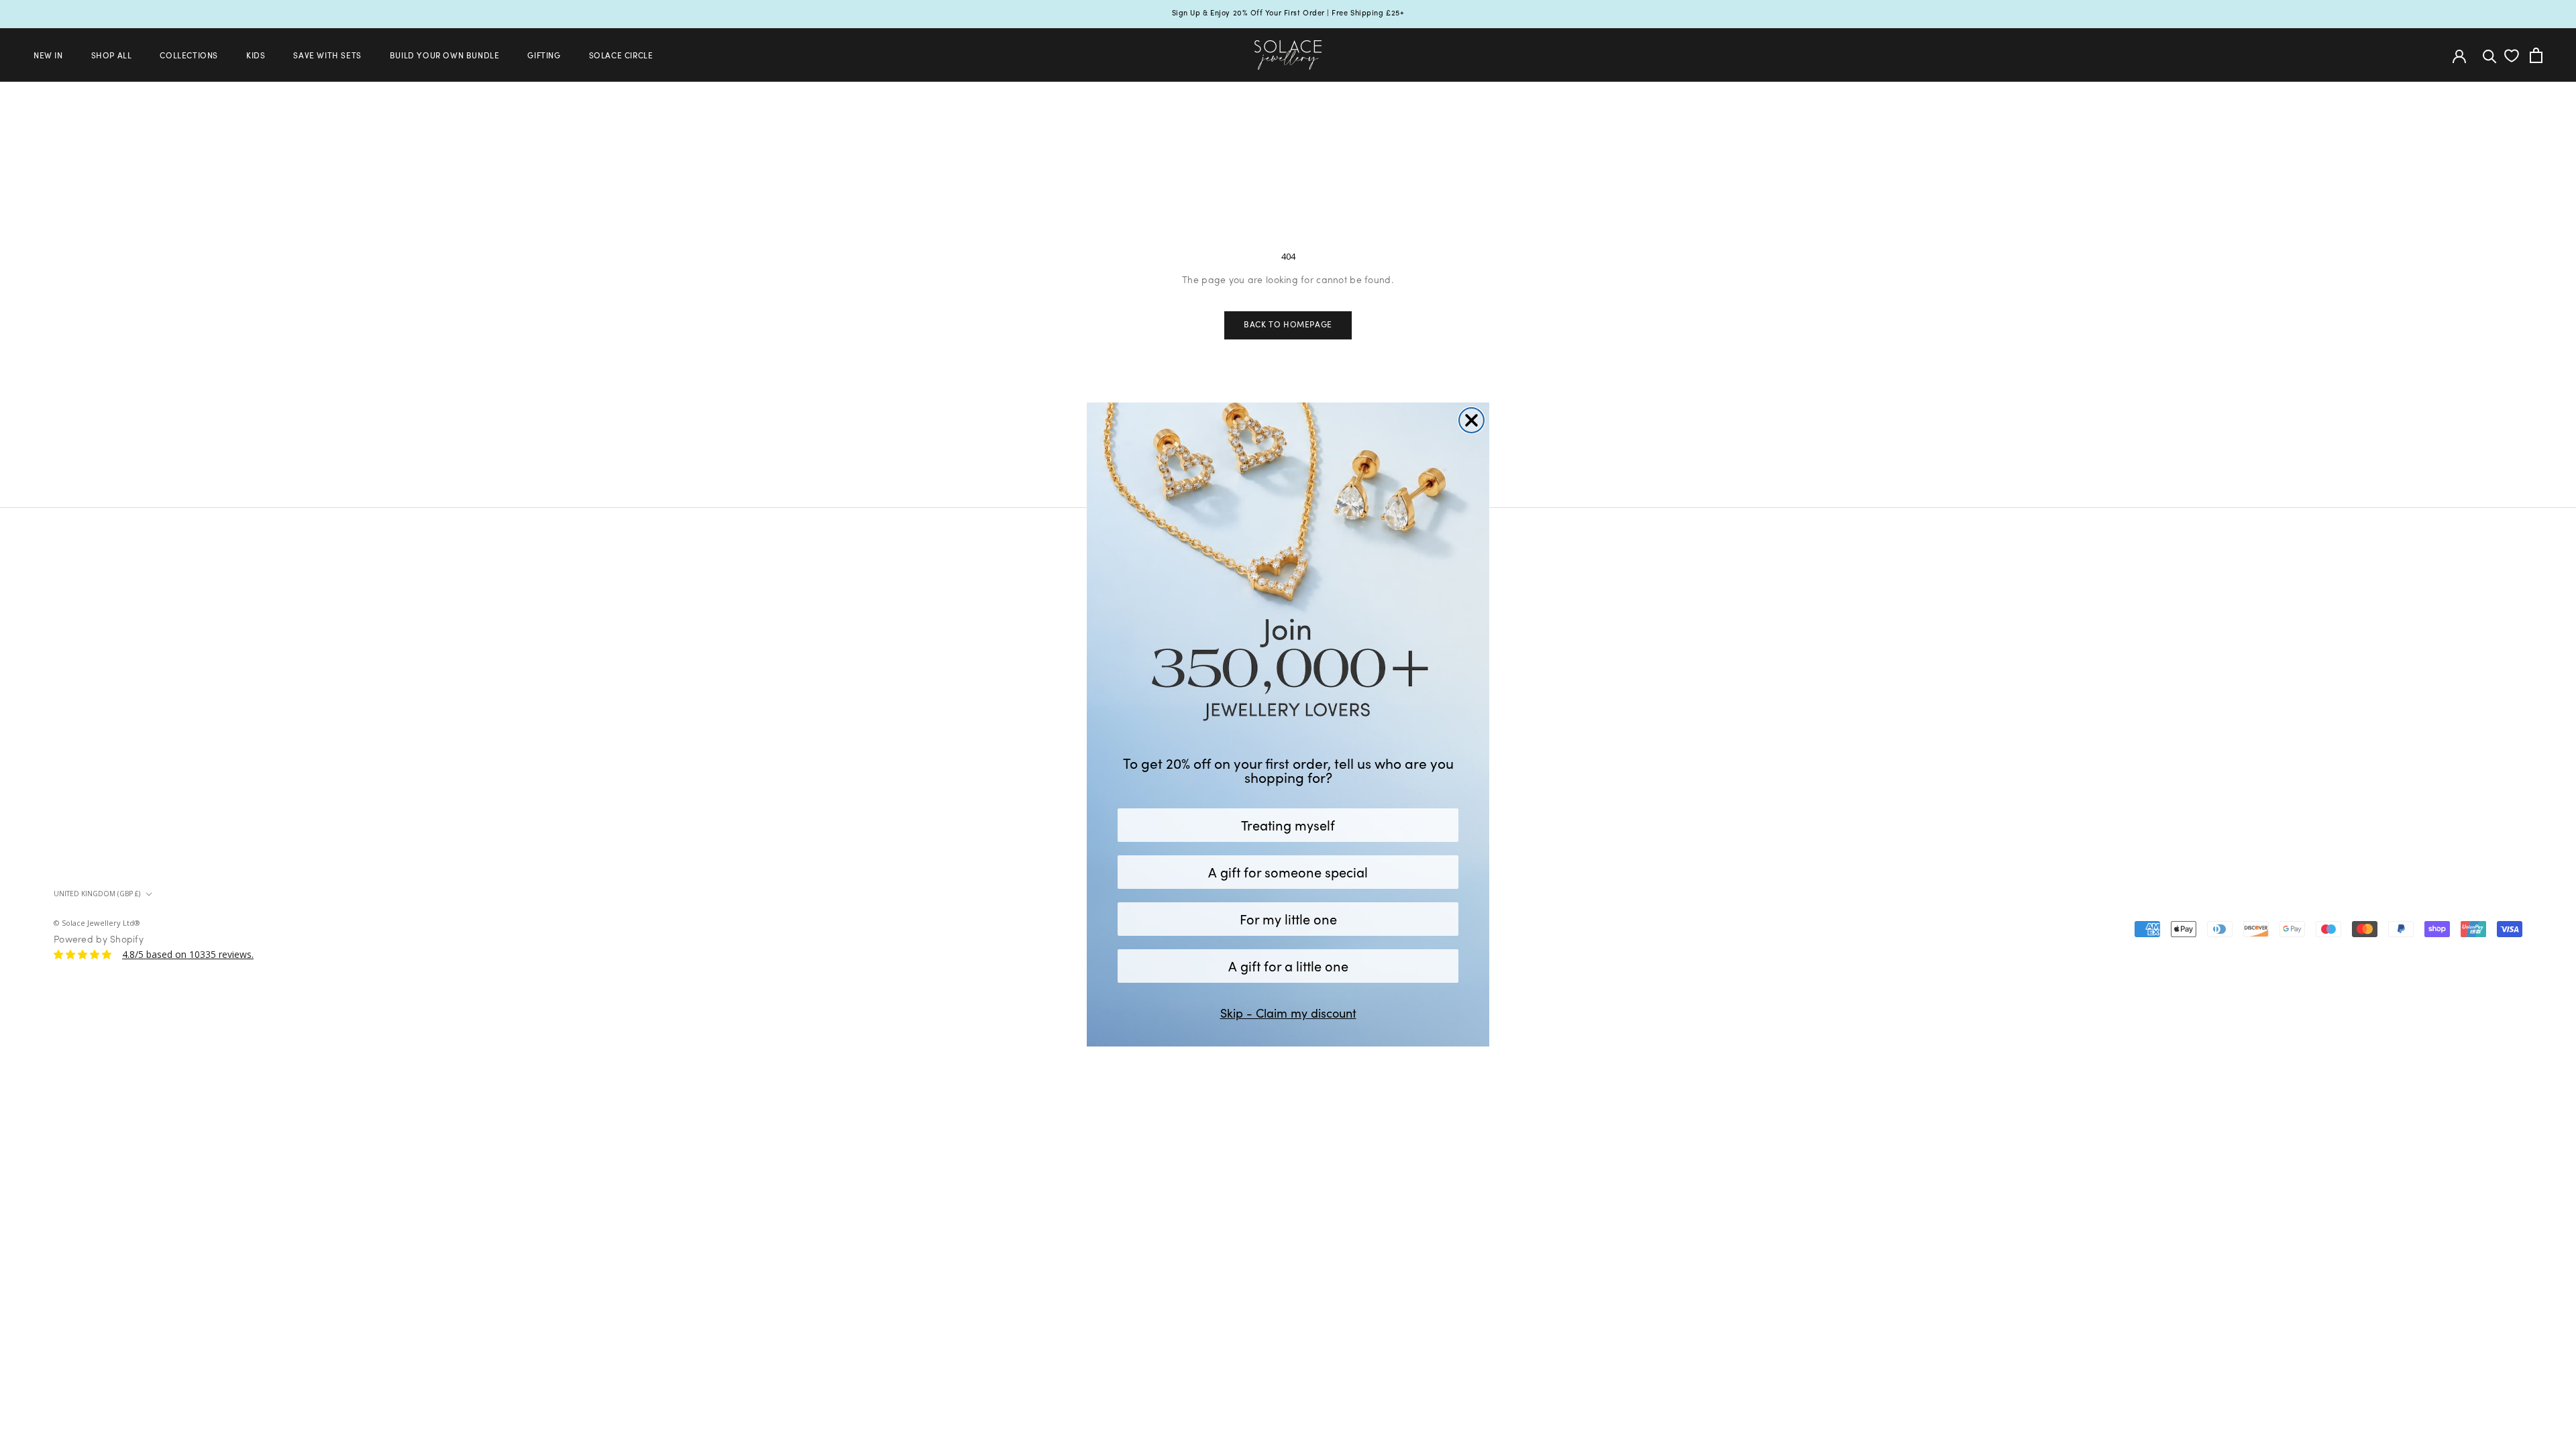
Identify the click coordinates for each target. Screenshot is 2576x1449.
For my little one (1288, 919)
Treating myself (1288, 825)
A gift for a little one (1288, 966)
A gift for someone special (1288, 872)
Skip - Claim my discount (1288, 1013)
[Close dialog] (1471, 420)
